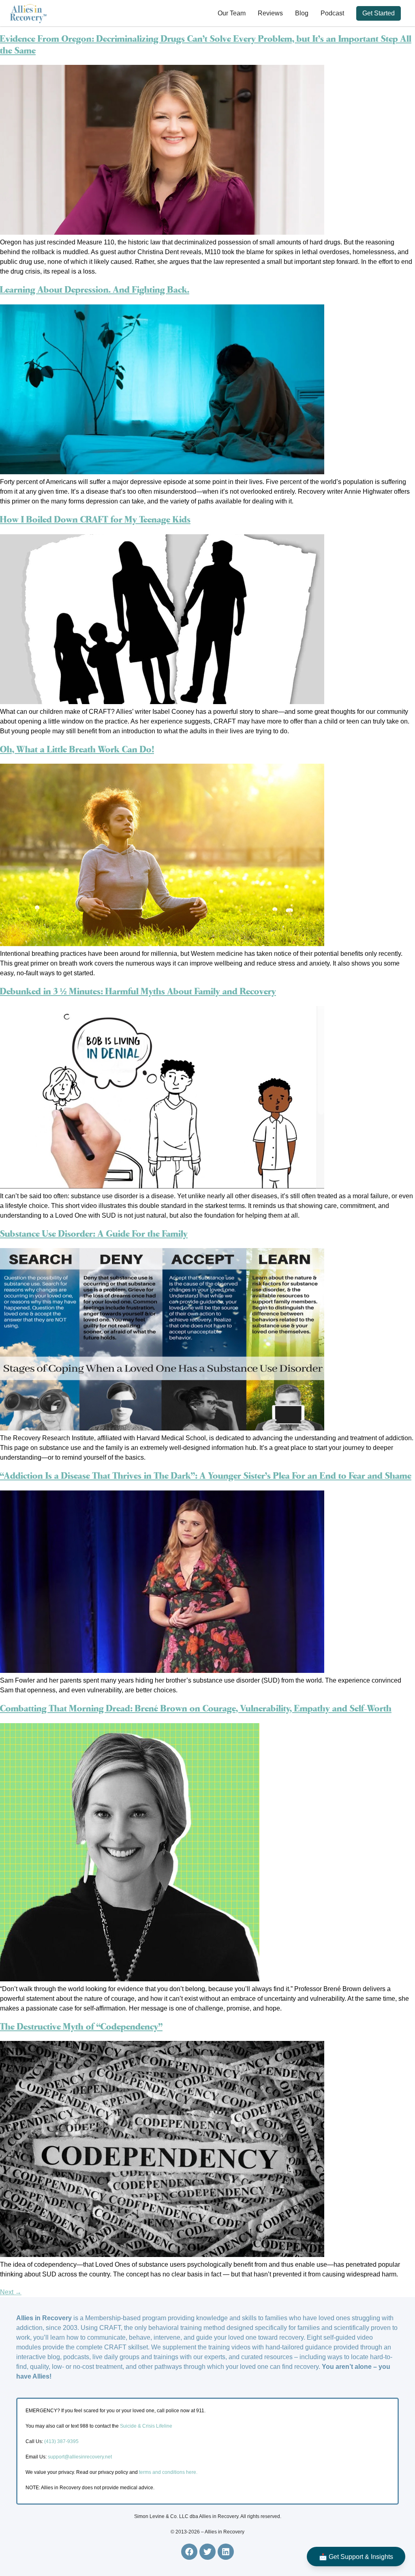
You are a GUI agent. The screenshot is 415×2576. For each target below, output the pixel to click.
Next (11, 2292)
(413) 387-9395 (61, 2441)
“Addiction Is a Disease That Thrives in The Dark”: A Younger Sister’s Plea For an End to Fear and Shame (206, 1476)
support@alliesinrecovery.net (80, 2457)
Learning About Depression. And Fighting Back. (95, 290)
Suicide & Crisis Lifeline (145, 2426)
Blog (302, 13)
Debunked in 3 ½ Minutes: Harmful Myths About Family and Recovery (138, 992)
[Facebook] (189, 2552)
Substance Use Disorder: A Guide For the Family (94, 1234)
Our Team (232, 13)
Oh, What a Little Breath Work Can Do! (77, 750)
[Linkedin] (226, 2552)
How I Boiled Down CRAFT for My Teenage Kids (95, 520)
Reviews (270, 13)
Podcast (332, 13)
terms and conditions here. (168, 2472)
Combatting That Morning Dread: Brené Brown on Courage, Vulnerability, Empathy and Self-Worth (196, 1709)
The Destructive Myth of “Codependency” (81, 2027)
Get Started (379, 13)
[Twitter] (207, 2552)
